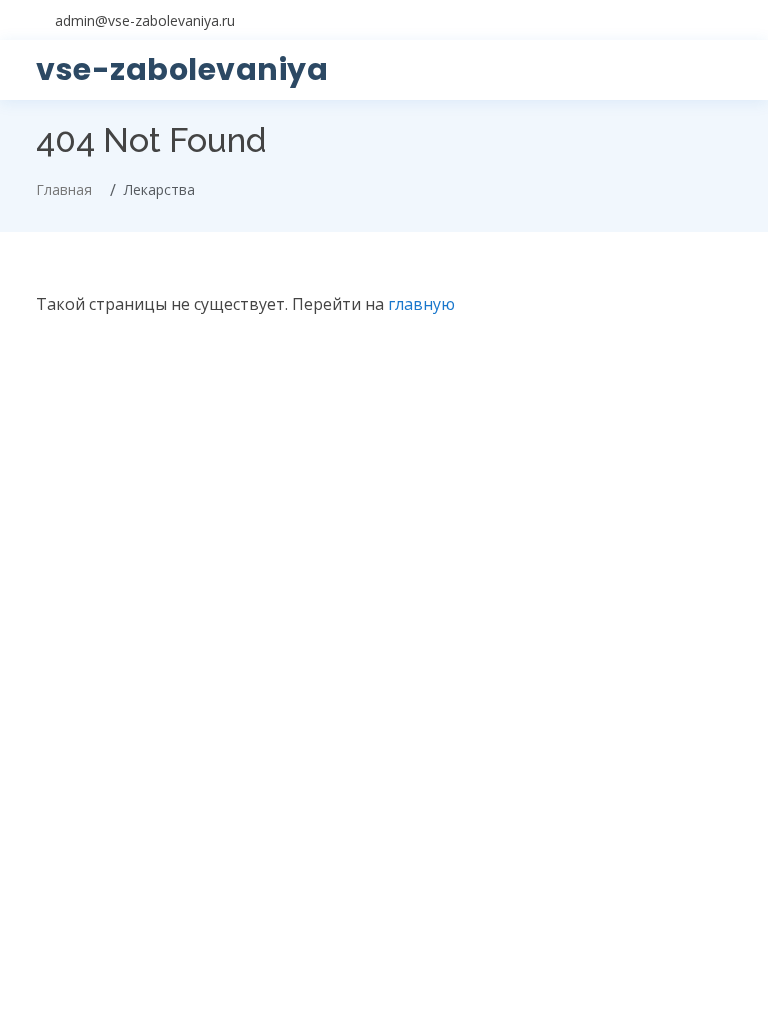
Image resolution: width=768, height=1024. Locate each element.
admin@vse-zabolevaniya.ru (145, 20)
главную (421, 304)
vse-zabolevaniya (182, 69)
